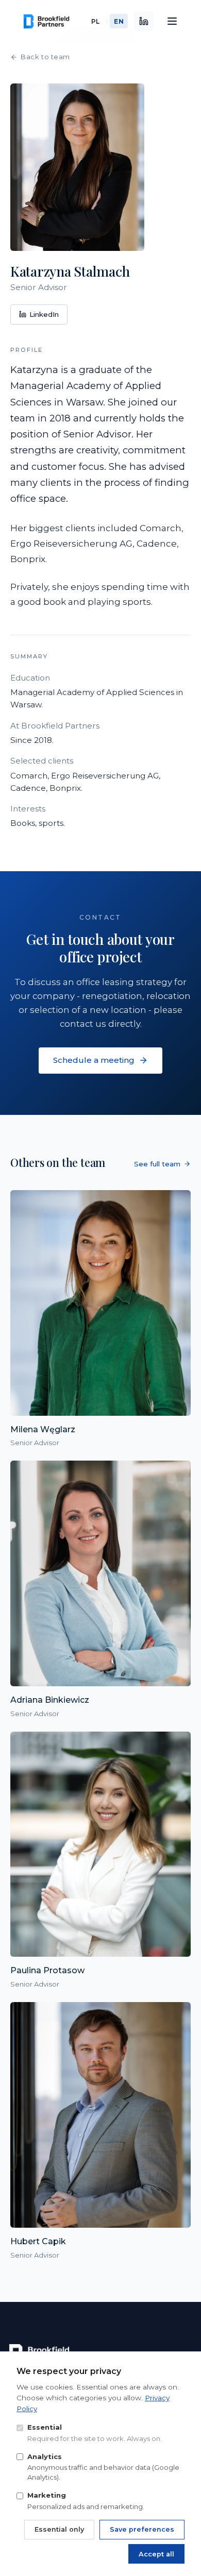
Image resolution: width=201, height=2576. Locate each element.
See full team (157, 1164)
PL (96, 21)
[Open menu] (172, 21)
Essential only (59, 2529)
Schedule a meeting (94, 1060)
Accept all (156, 2554)
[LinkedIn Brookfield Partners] (144, 21)
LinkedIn (44, 314)
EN (119, 21)
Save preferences (142, 2529)
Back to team (45, 57)
